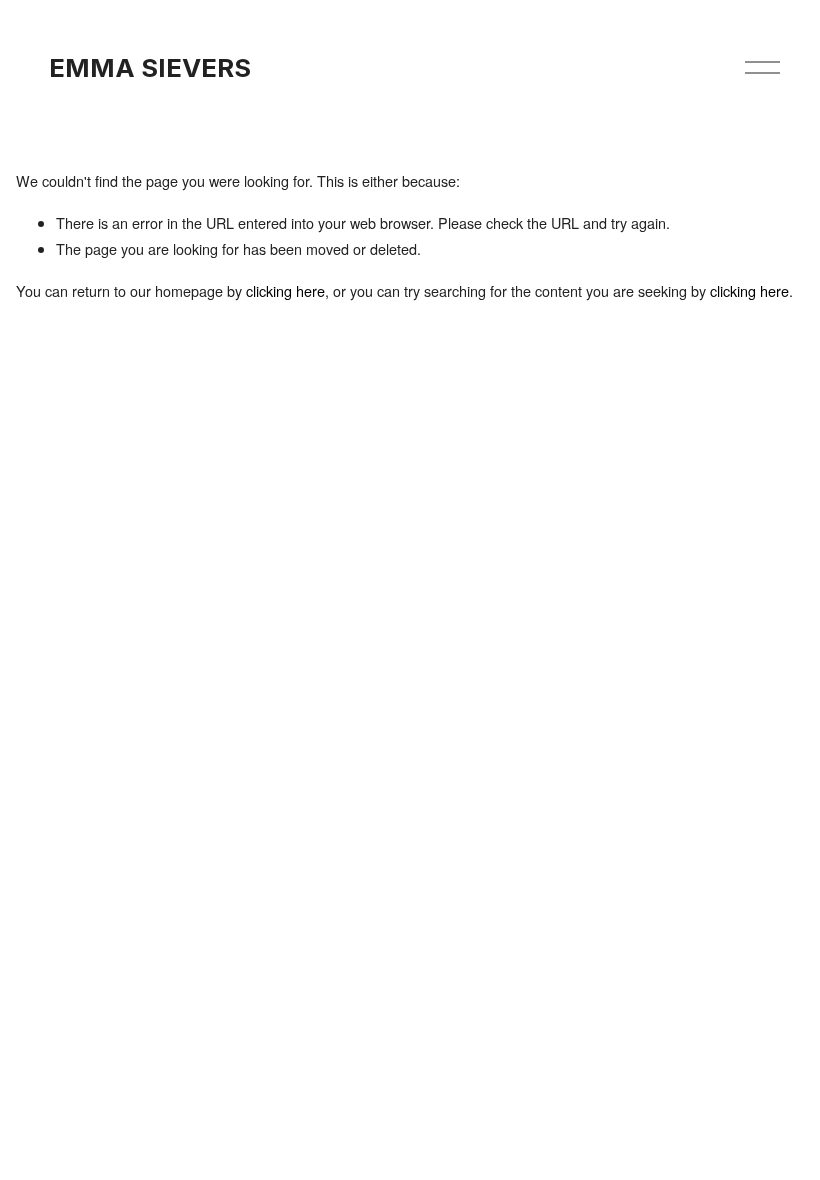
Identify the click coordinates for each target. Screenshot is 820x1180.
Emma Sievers (150, 67)
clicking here (285, 290)
